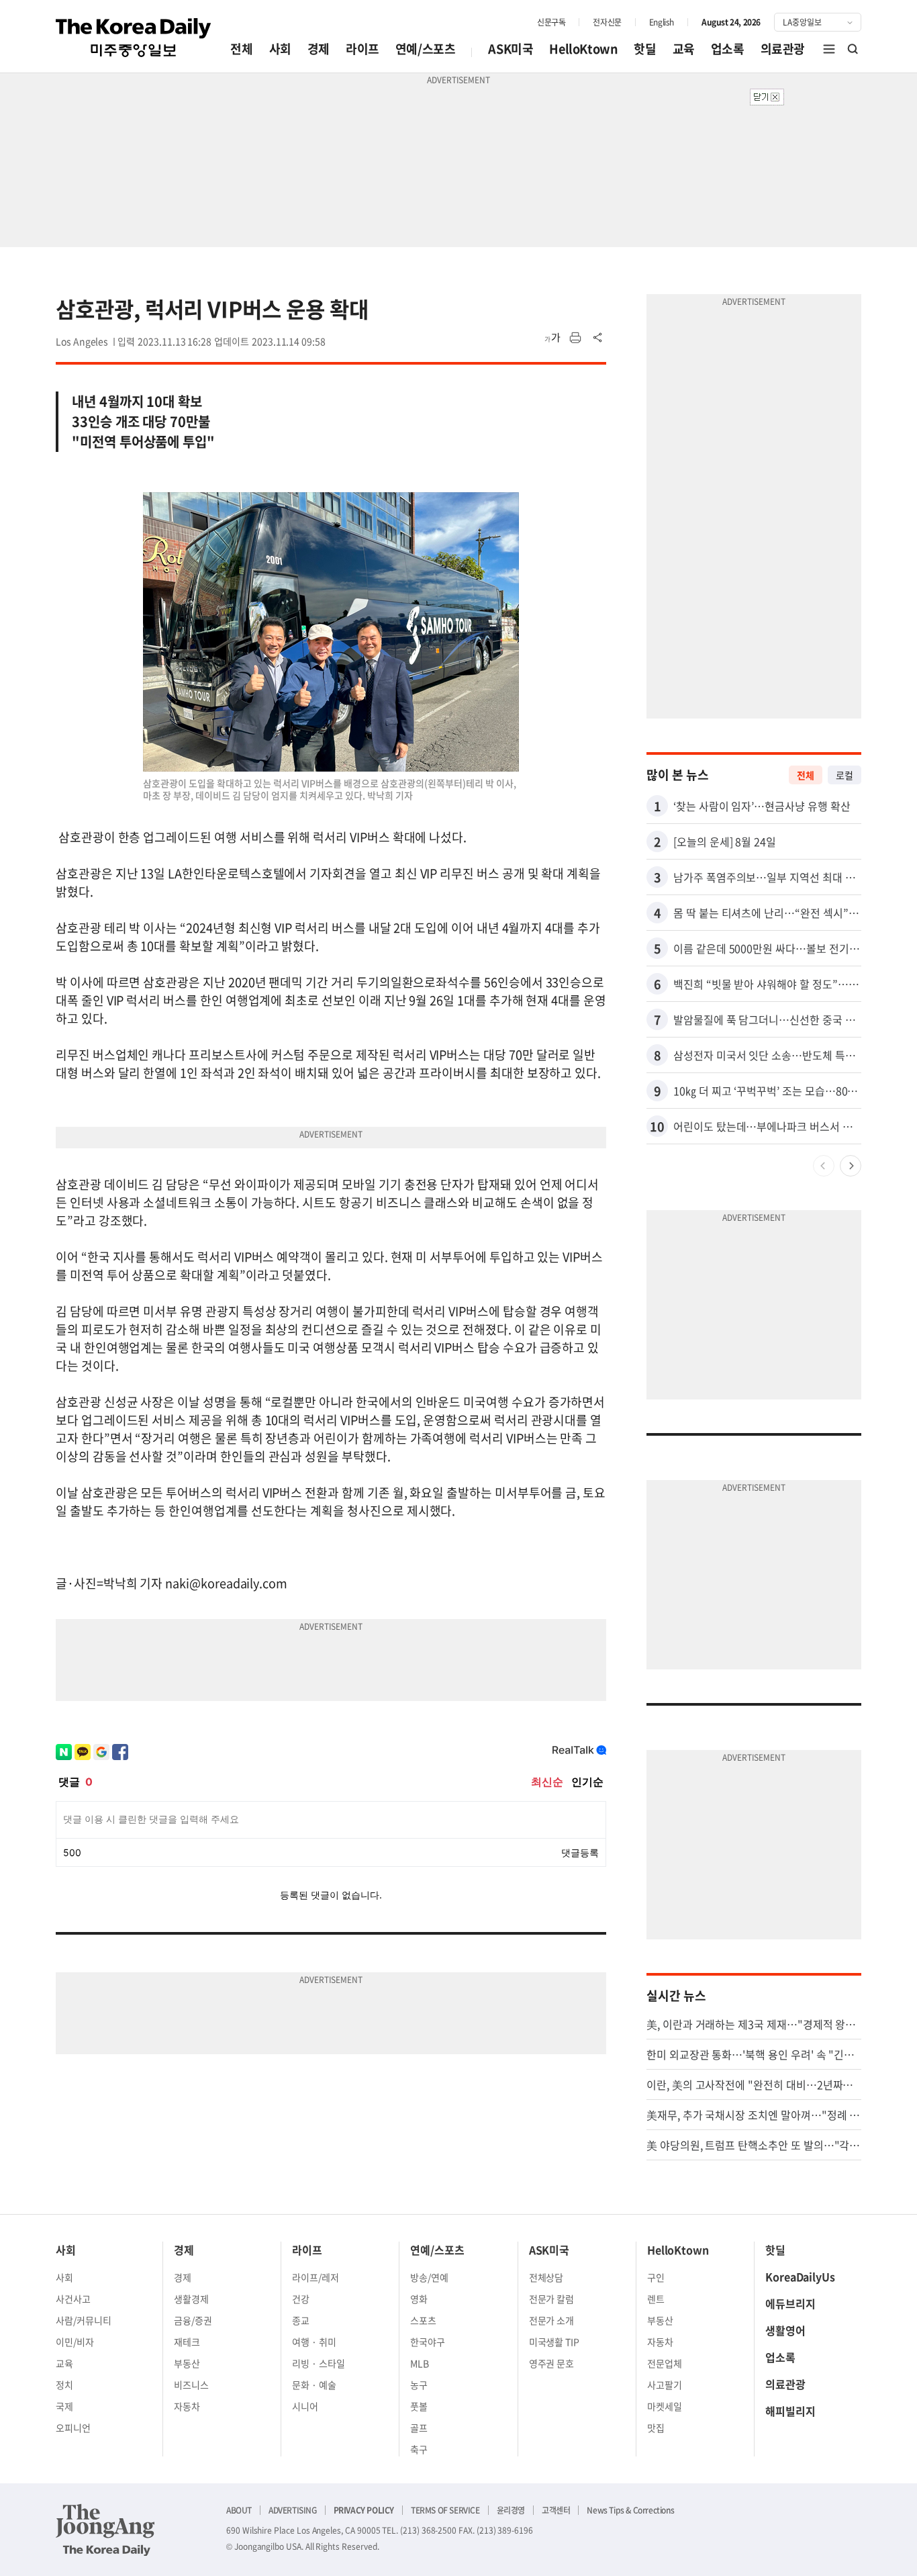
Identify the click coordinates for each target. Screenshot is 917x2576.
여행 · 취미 (314, 2342)
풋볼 (419, 2406)
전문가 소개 (552, 2320)
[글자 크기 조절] (552, 338)
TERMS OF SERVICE (445, 2510)
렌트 (656, 2299)
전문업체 (665, 2363)
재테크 (187, 2342)
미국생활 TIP (554, 2342)
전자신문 (607, 22)
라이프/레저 (316, 2277)
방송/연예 (429, 2277)
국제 (64, 2406)
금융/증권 (193, 2320)
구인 (656, 2277)
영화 (419, 2299)
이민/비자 (75, 2342)
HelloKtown (583, 49)
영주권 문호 (552, 2363)
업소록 (728, 49)
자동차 (187, 2406)
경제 (319, 49)
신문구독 (551, 22)
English (662, 22)
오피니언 (73, 2428)
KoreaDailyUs (800, 2276)
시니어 (305, 2406)
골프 (419, 2428)
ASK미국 (511, 49)
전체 (241, 49)
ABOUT (239, 2510)
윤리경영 (511, 2510)
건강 (301, 2299)
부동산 (187, 2363)
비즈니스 (191, 2385)
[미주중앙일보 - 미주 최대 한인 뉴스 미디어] (134, 38)
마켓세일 (665, 2406)
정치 (64, 2385)
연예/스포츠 (426, 49)
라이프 (363, 49)
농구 (419, 2385)
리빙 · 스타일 (319, 2363)
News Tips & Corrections (630, 2510)
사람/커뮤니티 (84, 2320)
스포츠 (423, 2320)
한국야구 (428, 2342)
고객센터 (556, 2510)
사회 (280, 49)
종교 (301, 2320)
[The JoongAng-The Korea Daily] (105, 2530)
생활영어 (785, 2330)
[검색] (853, 49)
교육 (684, 49)
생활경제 (191, 2299)
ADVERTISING (293, 2510)
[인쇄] (575, 338)
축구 (419, 2449)
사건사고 (73, 2299)
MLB (420, 2363)
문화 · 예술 (314, 2385)
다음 (851, 1166)
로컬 (844, 775)
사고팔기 (665, 2385)
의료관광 (783, 49)
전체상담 (546, 2277)
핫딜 (645, 49)
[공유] (598, 338)
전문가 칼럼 (552, 2299)
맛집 (656, 2428)
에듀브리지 (790, 2303)
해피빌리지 (790, 2411)
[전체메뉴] (829, 49)
